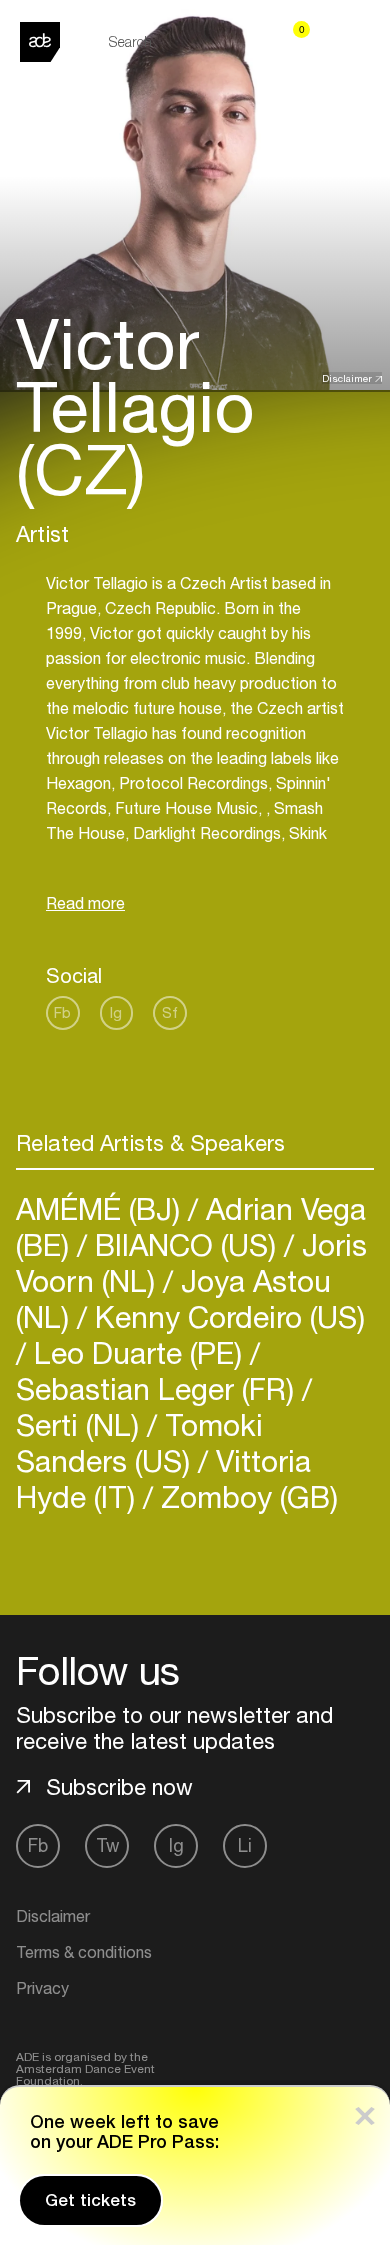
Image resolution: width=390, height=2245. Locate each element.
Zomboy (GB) (245, 1496)
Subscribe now (119, 1787)
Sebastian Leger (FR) (159, 1388)
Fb (62, 1012)
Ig (116, 1012)
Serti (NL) (81, 1424)
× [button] (365, 2111)
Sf (170, 1012)
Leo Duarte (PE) (138, 1352)
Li (245, 1845)
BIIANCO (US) (185, 1244)
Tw (107, 1845)
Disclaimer (347, 378)
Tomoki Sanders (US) (139, 1442)
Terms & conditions (84, 1952)
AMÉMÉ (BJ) (102, 1208)
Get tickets (90, 2200)
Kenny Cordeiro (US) (226, 1316)
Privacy (42, 1988)
